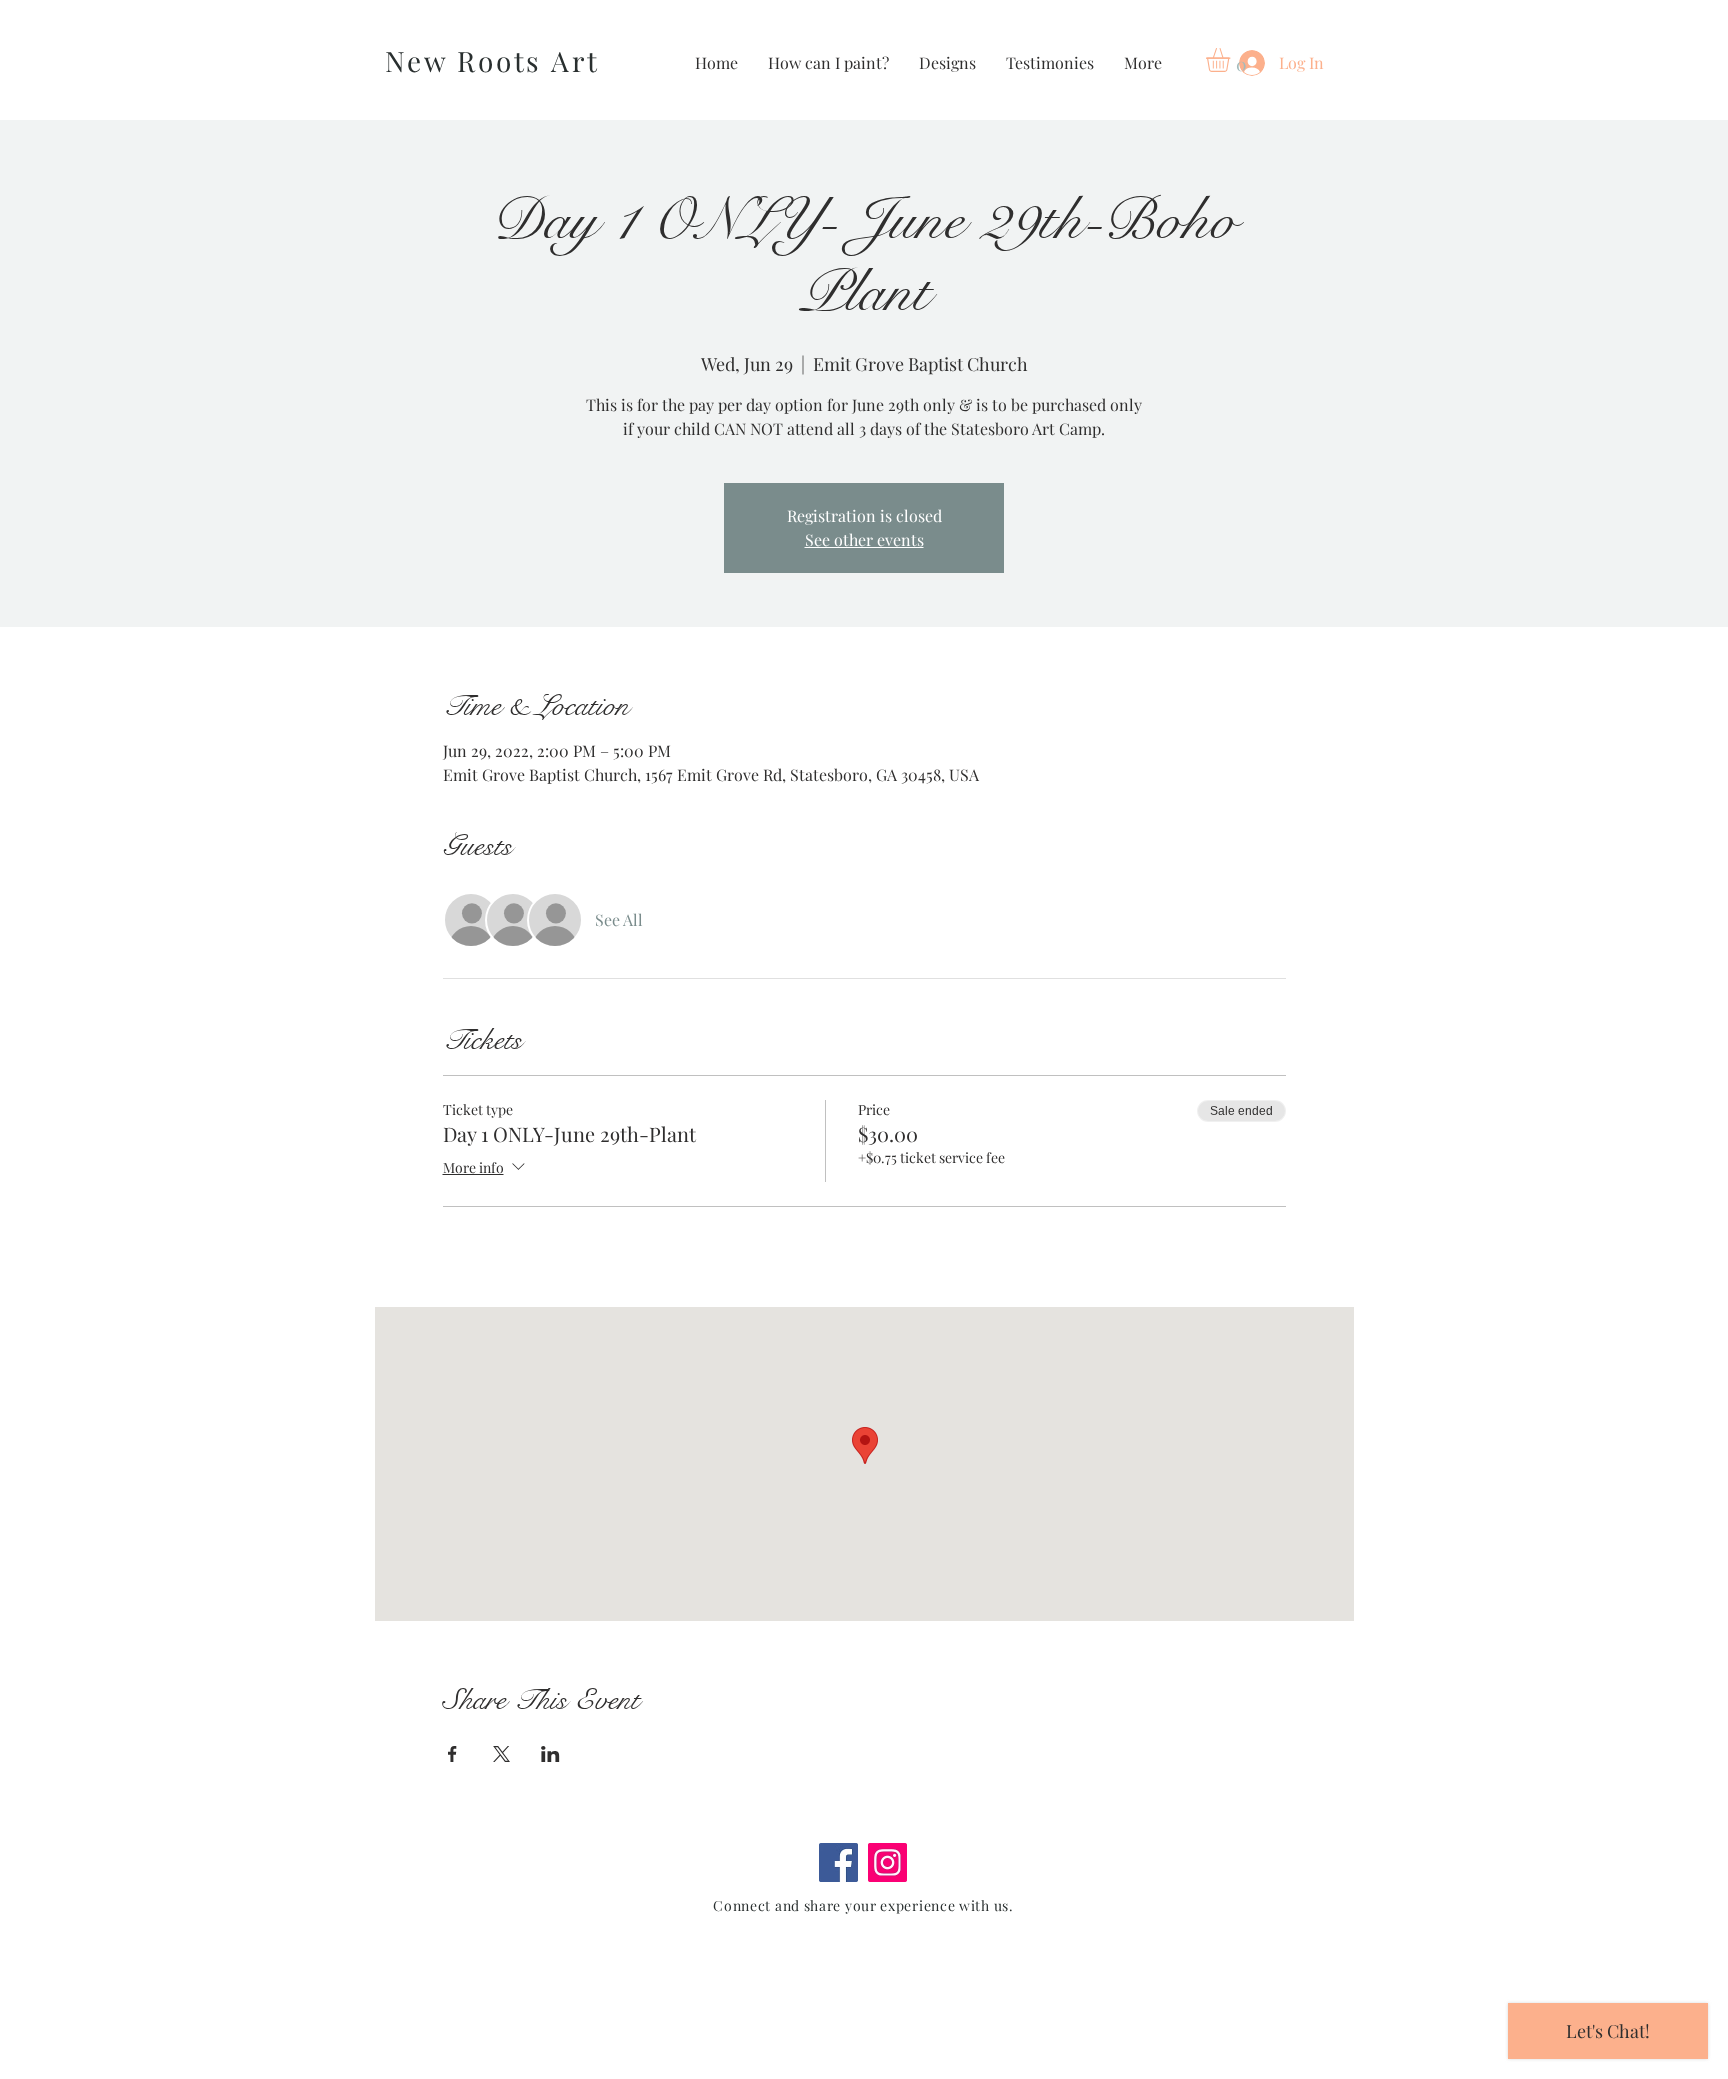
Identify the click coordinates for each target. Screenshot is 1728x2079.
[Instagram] (887, 1862)
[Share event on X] (501, 1754)
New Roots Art (492, 60)
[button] (1232, 60)
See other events (864, 539)
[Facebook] (838, 1862)
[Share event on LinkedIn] (550, 1754)
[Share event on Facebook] (452, 1754)
